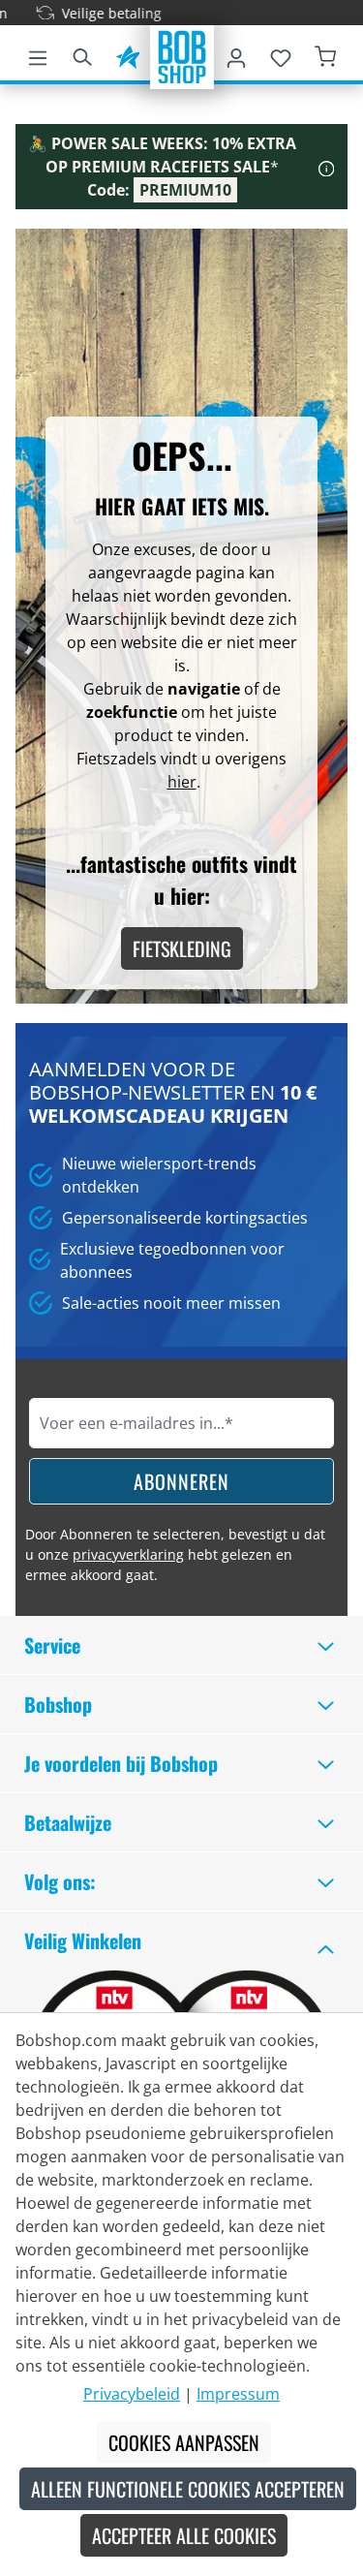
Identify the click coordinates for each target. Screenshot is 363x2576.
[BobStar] (128, 54)
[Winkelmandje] (325, 54)
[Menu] (38, 54)
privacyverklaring (128, 1554)
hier (182, 782)
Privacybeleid (132, 2394)
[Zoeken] (82, 54)
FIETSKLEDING (182, 948)
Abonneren (181, 1481)
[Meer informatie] (327, 167)
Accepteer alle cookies (184, 2535)
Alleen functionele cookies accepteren (188, 2489)
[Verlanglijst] (281, 54)
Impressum (238, 2394)
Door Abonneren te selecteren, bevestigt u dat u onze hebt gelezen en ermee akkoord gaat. (175, 1554)
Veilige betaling (97, 13)
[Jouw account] (236, 54)
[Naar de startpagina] (182, 55)
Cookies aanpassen (184, 2442)
